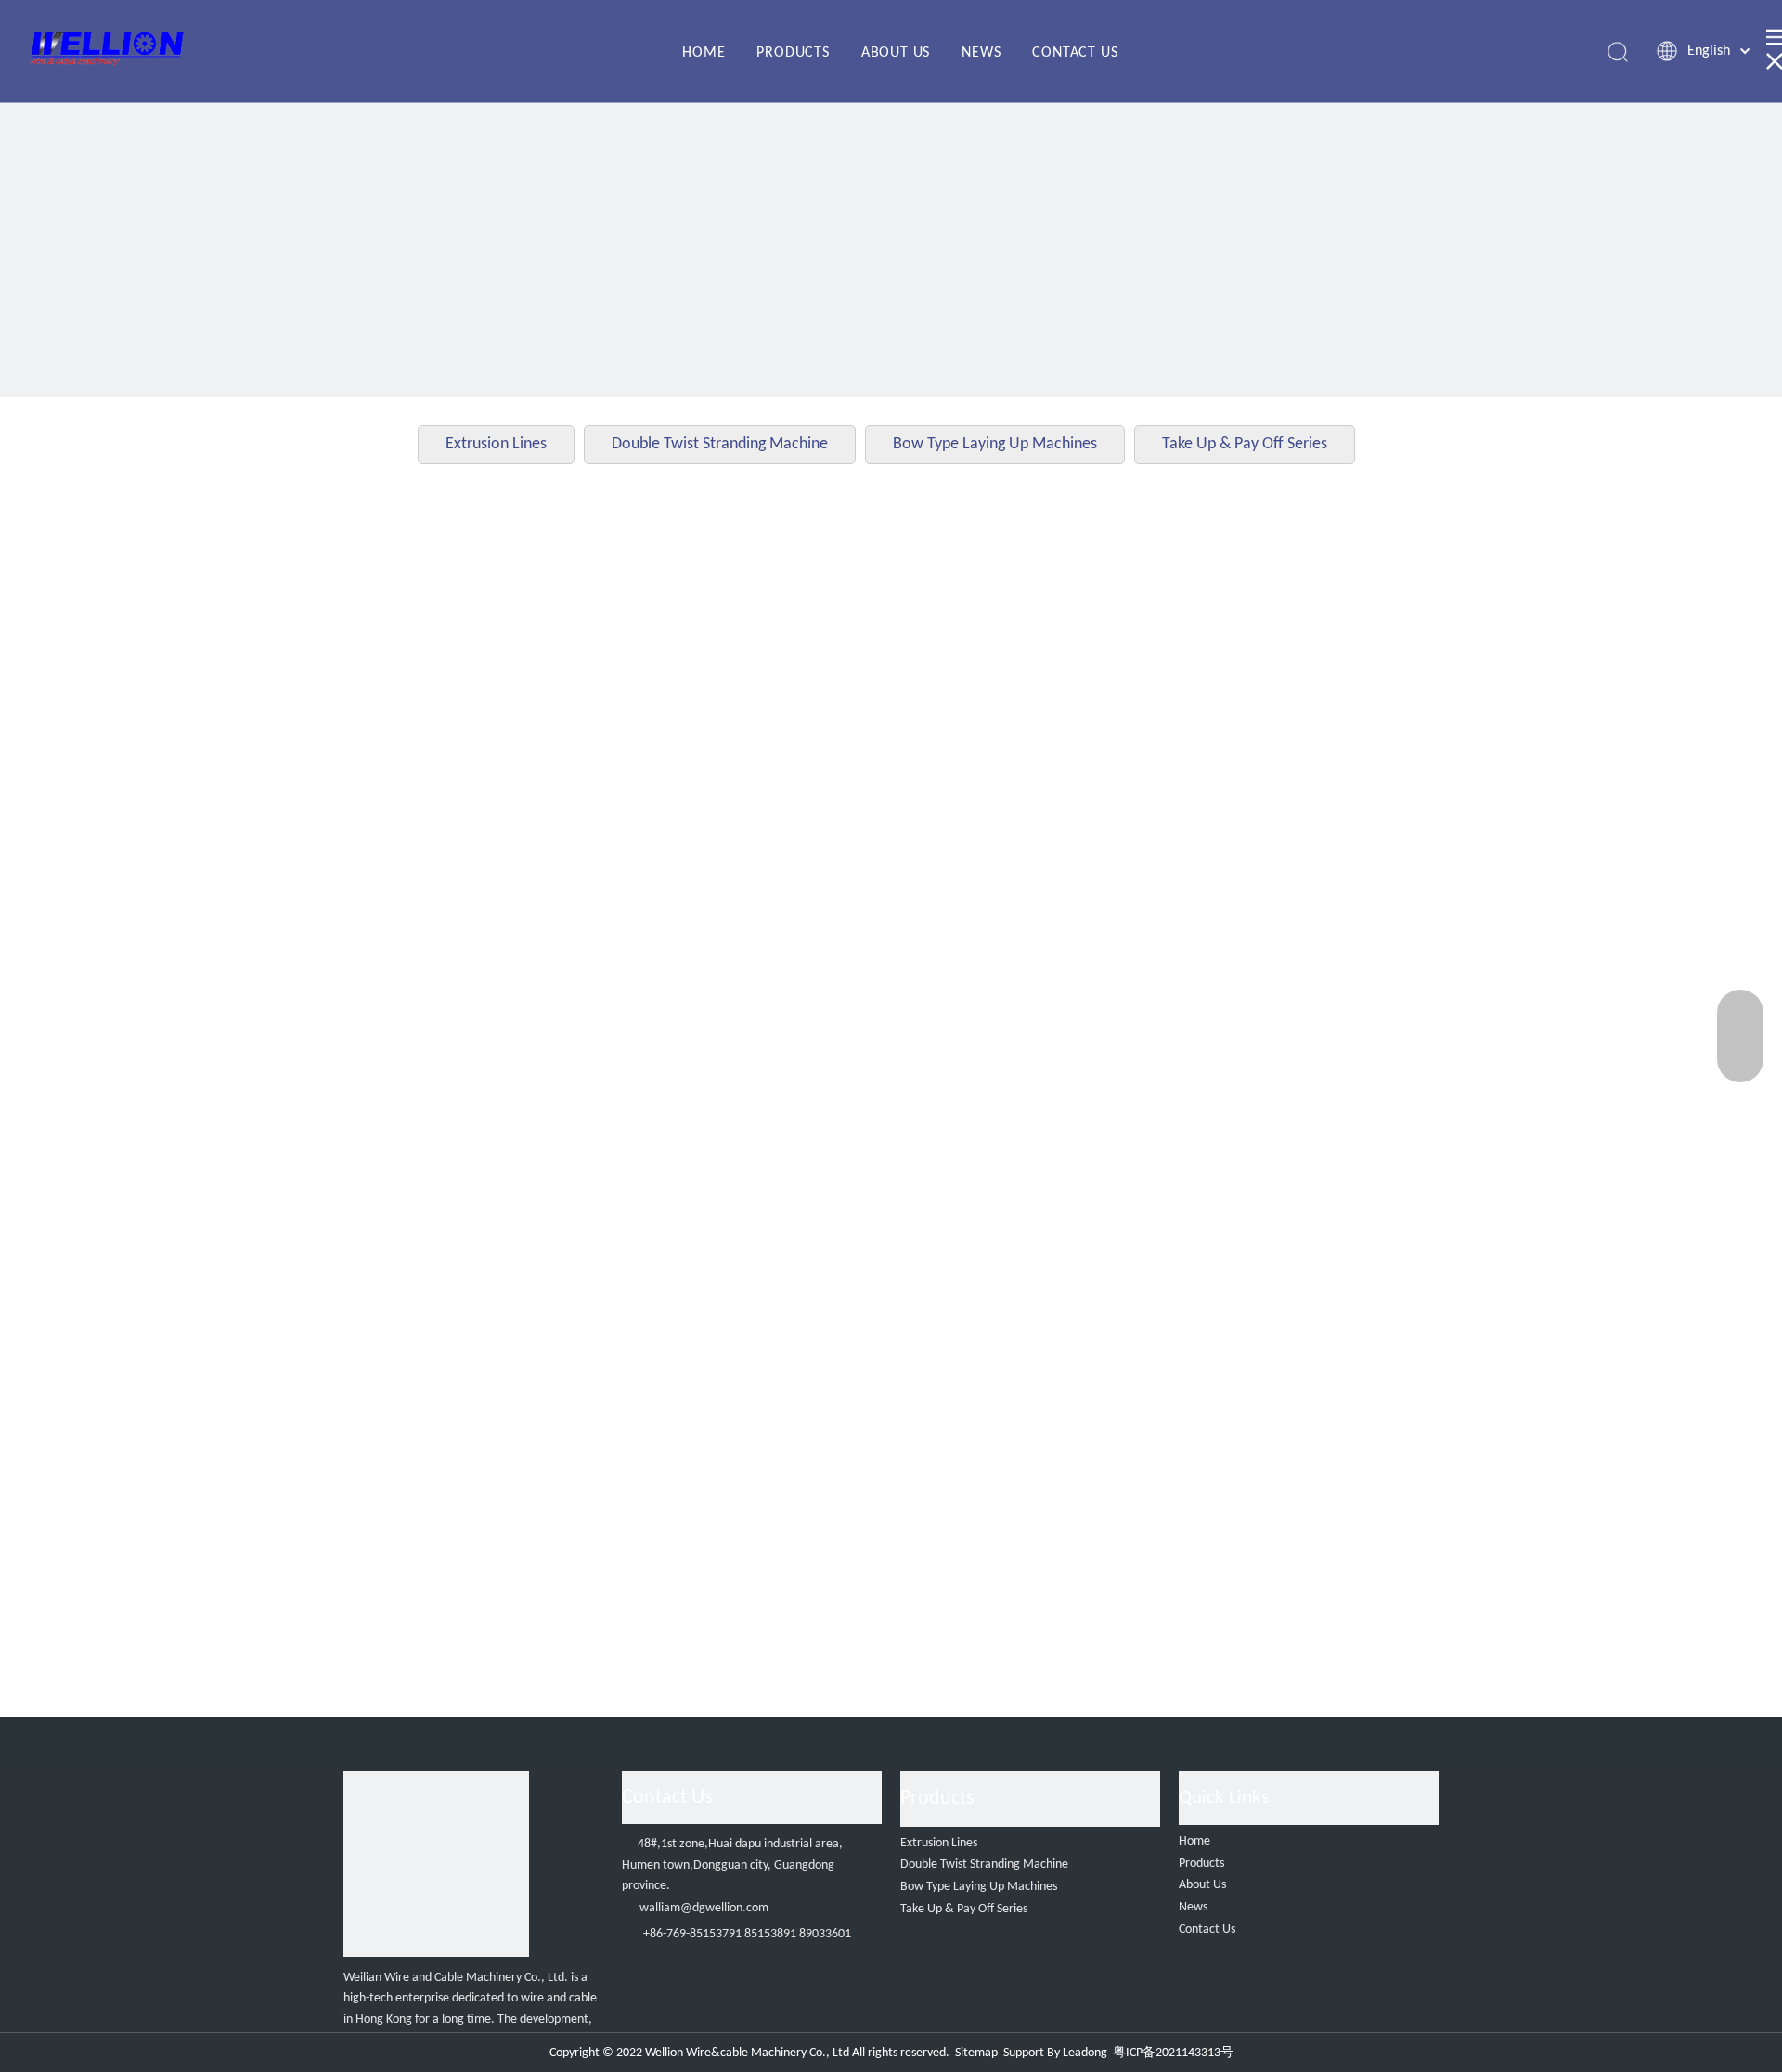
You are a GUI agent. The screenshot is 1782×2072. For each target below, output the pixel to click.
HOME (704, 53)
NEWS (981, 53)
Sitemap (976, 2053)
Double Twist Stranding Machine (720, 444)
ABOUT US (896, 53)
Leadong (1085, 2053)
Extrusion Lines (496, 444)
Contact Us (1207, 1930)
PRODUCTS (793, 53)
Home (1194, 1841)
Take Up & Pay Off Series (1245, 444)
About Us (1202, 1885)
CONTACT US (1075, 53)
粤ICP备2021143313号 (1173, 2053)
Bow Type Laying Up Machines (995, 444)
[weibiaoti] (436, 1864)
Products (1201, 1864)
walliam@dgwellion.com (704, 1908)
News (1193, 1907)
